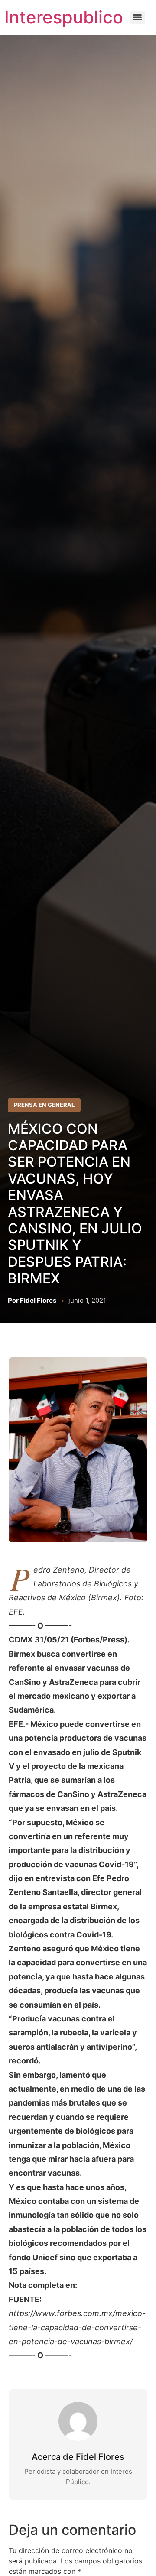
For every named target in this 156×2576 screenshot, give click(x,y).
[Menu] (137, 17)
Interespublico (64, 17)
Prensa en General (44, 1105)
